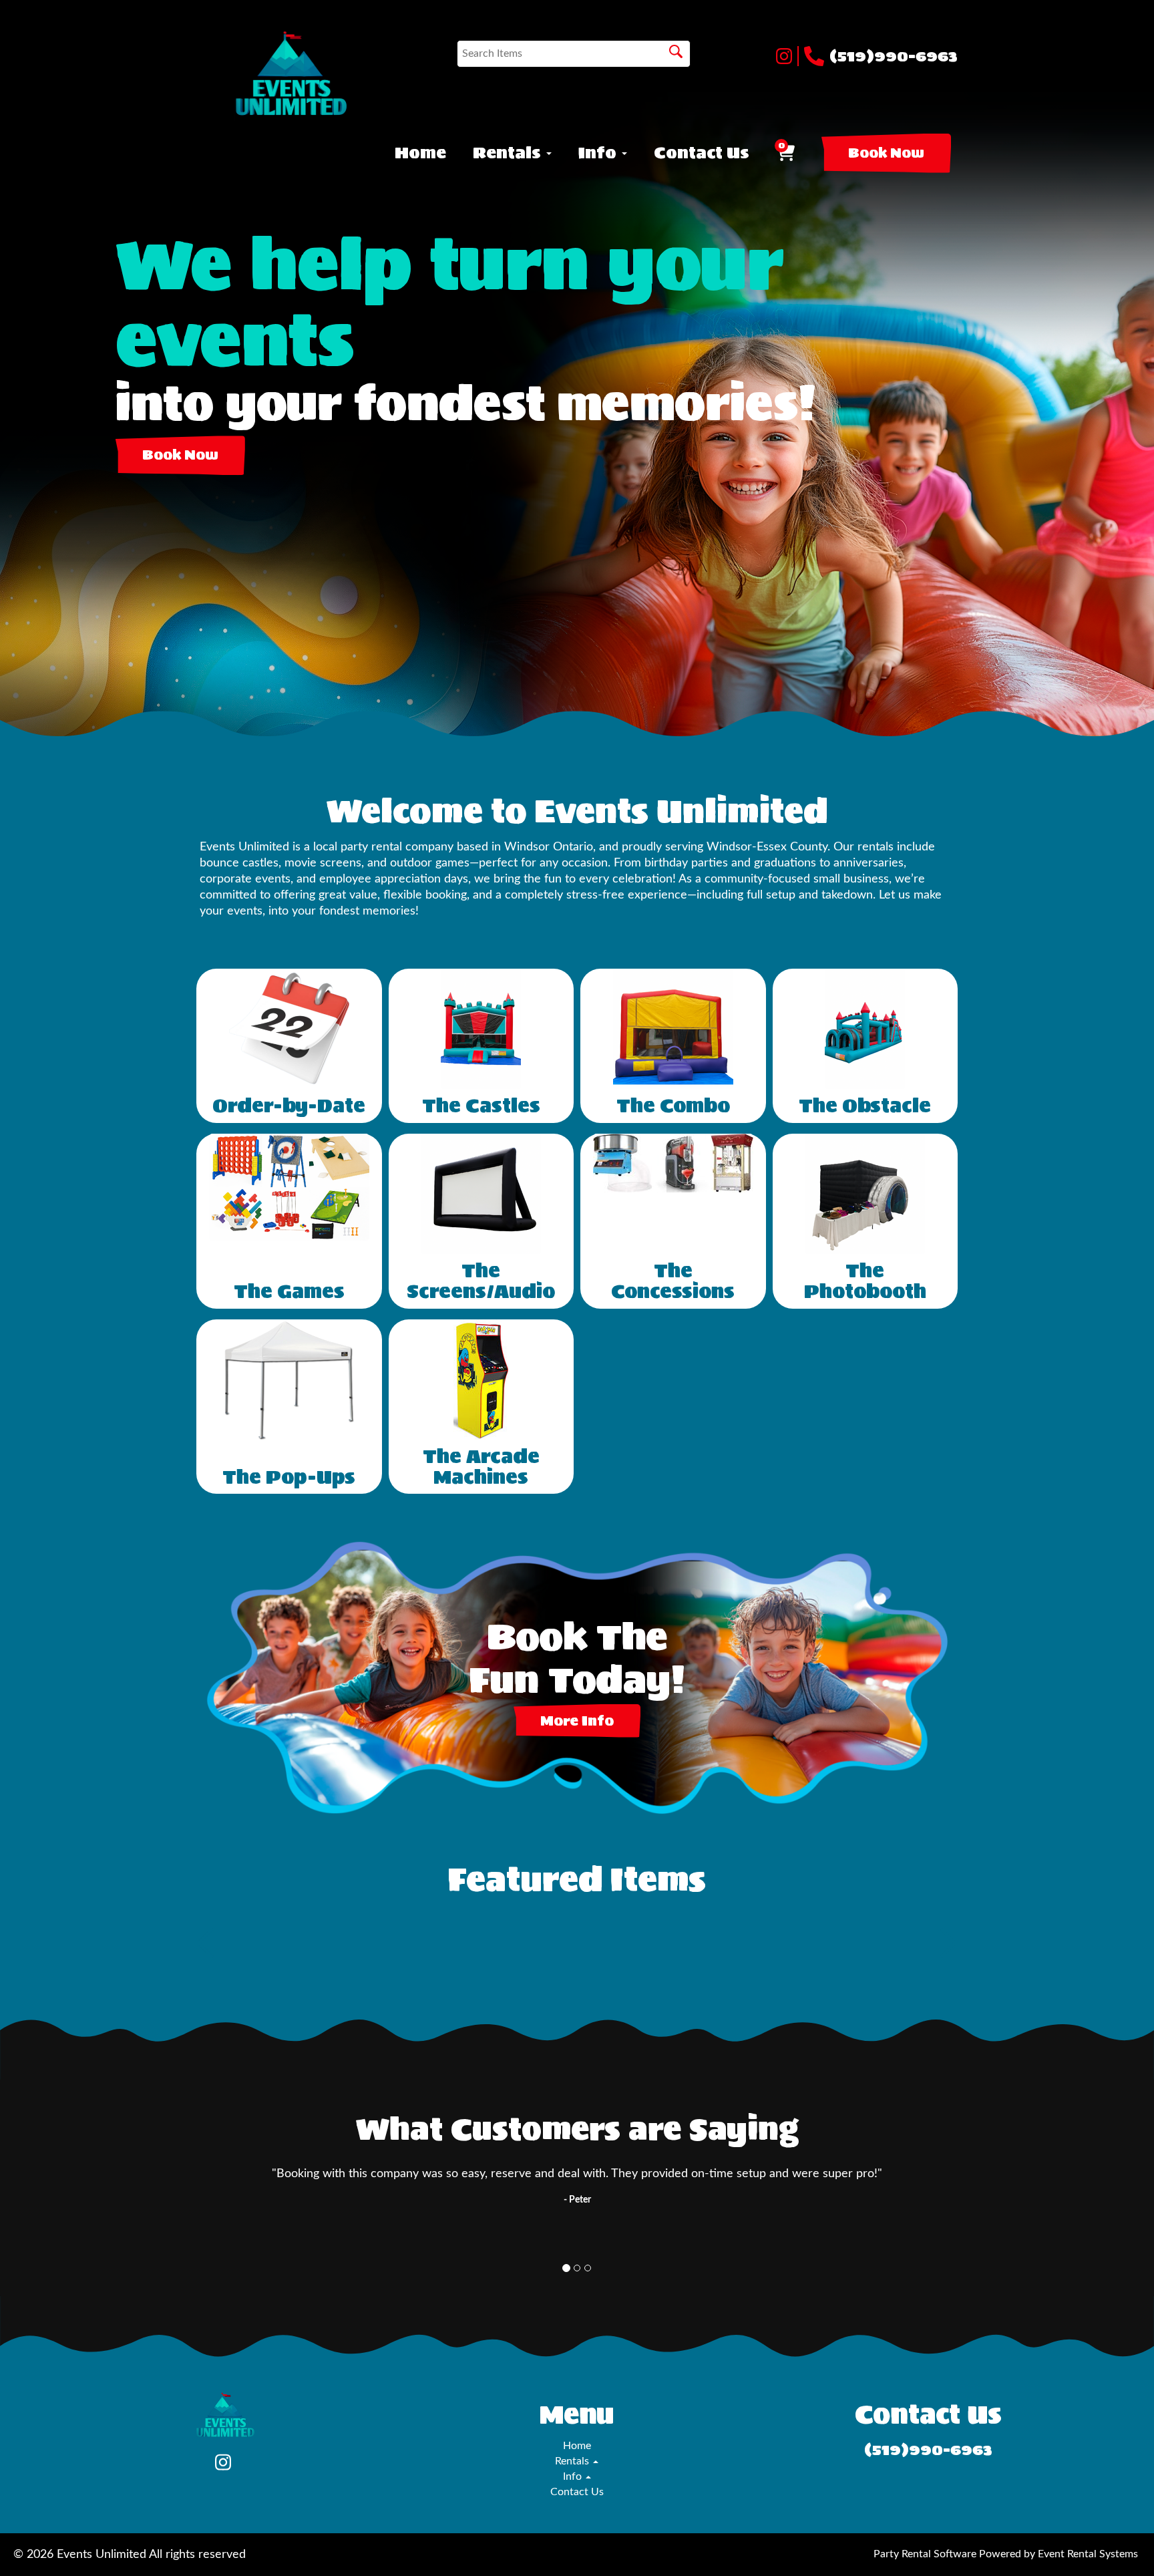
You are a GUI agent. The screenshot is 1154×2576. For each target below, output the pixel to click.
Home (420, 153)
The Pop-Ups (289, 1477)
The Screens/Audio (481, 1281)
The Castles (481, 1106)
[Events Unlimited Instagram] (787, 56)
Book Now (886, 153)
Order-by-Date (289, 1106)
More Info (577, 1721)
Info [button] (599, 153)
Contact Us (702, 153)
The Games (289, 1291)
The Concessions (673, 1281)
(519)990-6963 (894, 56)
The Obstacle (865, 1106)
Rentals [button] (509, 153)
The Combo (673, 1106)
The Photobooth (865, 1281)
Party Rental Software (925, 2554)
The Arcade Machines (481, 1467)
